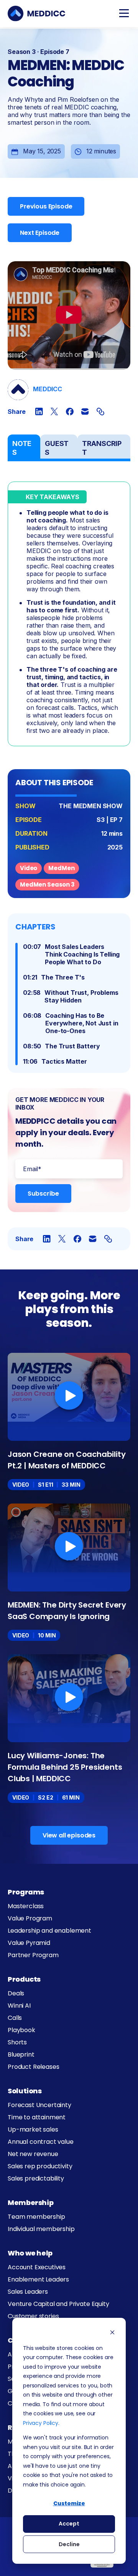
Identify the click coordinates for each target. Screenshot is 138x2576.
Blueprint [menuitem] (21, 2054)
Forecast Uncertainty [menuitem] (39, 2105)
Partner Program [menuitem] (33, 1955)
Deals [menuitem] (16, 1993)
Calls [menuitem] (15, 2018)
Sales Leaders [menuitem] (28, 2292)
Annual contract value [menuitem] (41, 2142)
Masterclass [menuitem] (26, 1906)
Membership (30, 2203)
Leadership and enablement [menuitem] (49, 1931)
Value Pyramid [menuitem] (29, 1943)
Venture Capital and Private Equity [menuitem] (58, 2304)
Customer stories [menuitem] (33, 2316)
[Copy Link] (100, 412)
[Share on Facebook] (70, 412)
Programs (26, 1892)
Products (24, 1979)
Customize (69, 2503)
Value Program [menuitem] (30, 1918)
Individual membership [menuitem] (41, 2229)
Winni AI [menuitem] (19, 2006)
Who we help (30, 2253)
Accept (69, 2524)
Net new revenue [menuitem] (33, 2154)
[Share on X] (54, 412)
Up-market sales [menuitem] (33, 2129)
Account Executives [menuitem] (37, 2267)
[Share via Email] (85, 412)
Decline (69, 2544)
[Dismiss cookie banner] (112, 2333)
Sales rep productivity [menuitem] (40, 2166)
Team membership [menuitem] (36, 2217)
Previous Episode (46, 206)
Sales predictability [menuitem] (36, 2178)
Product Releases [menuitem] (33, 2067)
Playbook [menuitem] (21, 2030)
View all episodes (69, 1835)
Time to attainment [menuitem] (37, 2117)
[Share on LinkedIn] (39, 412)
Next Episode (40, 233)
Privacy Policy (41, 2423)
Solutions (25, 2091)
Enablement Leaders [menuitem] (38, 2279)
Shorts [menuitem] (17, 2042)
